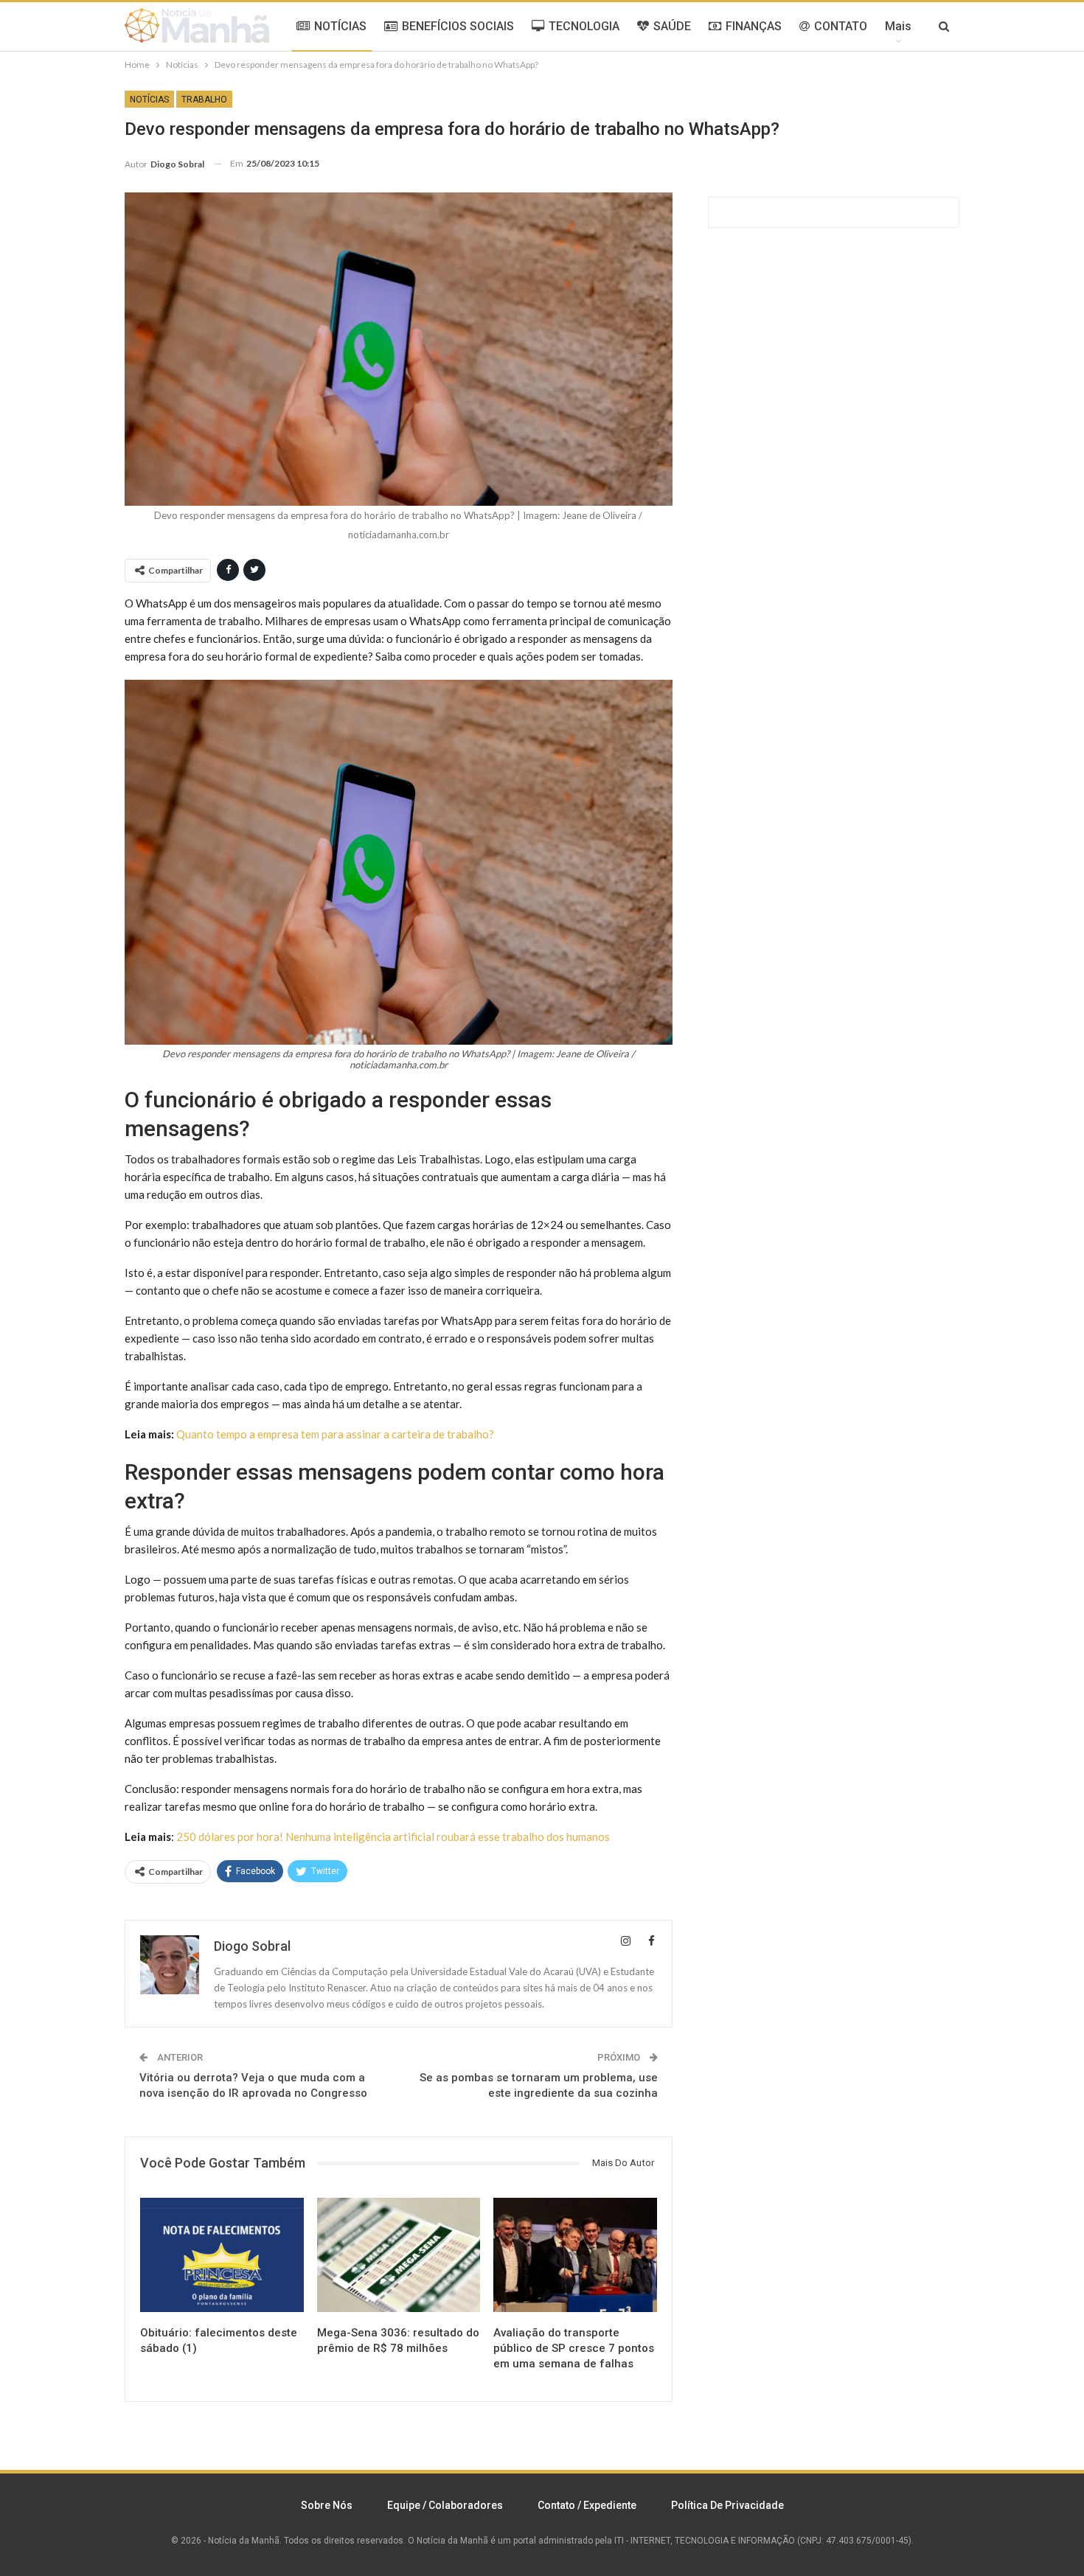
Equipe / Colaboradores (445, 2505)
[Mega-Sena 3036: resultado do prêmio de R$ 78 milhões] (399, 2255)
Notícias (149, 100)
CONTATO (841, 26)
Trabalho (204, 100)
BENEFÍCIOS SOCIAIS (458, 26)
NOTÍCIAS (340, 26)
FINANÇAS (754, 26)
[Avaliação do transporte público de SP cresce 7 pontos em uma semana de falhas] (575, 2255)
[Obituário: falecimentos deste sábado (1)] (222, 2255)
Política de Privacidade (727, 2505)
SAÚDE (672, 26)
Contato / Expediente (587, 2505)
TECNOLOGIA (584, 26)
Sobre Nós (327, 2505)
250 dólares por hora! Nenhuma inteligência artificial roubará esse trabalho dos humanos (393, 1837)
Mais (898, 26)
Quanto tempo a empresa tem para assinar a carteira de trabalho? (335, 1434)
